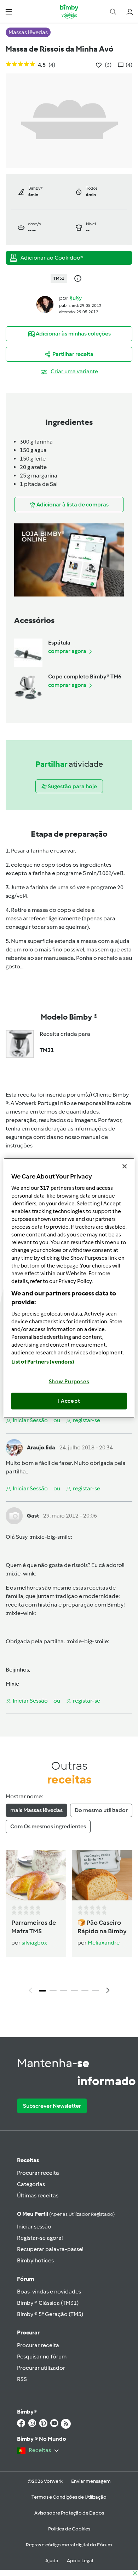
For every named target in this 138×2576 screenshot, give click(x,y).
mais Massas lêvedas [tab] (36, 1810)
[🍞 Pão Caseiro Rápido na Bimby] (102, 1875)
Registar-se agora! (40, 2238)
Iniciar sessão (34, 2227)
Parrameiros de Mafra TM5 (34, 1927)
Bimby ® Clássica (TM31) (48, 2303)
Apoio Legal (80, 2561)
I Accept (69, 1401)
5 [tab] (85, 1991)
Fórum (25, 2279)
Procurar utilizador (41, 2368)
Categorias (31, 2184)
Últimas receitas (38, 2195)
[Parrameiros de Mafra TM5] (36, 1875)
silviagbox (34, 1943)
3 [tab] (64, 1991)
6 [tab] (96, 1991)
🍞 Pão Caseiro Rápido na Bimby (102, 1927)
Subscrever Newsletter (52, 2106)
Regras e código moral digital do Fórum (69, 2545)
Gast (33, 1516)
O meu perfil (66, 2214)
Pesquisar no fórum (42, 2357)
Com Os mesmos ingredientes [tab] (48, 1826)
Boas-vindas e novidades (49, 2292)
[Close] (125, 1167)
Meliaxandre (104, 1943)
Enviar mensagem (91, 2481)
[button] (9, 11)
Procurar (28, 2332)
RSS (22, 2379)
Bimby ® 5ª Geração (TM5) (50, 2314)
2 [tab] (53, 1991)
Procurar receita (38, 2173)
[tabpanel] (69, 1924)
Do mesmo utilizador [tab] (101, 1810)
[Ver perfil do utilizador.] (45, 304)
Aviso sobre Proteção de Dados (69, 2513)
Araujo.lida (41, 1447)
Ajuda (52, 2561)
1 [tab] (42, 1991)
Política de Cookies (69, 2529)
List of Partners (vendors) (43, 1361)
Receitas (28, 2160)
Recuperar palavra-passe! (50, 2249)
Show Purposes (69, 1381)
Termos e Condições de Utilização (69, 2497)
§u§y (76, 298)
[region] (69, 1288)
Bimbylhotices (35, 2260)
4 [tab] (74, 1991)
